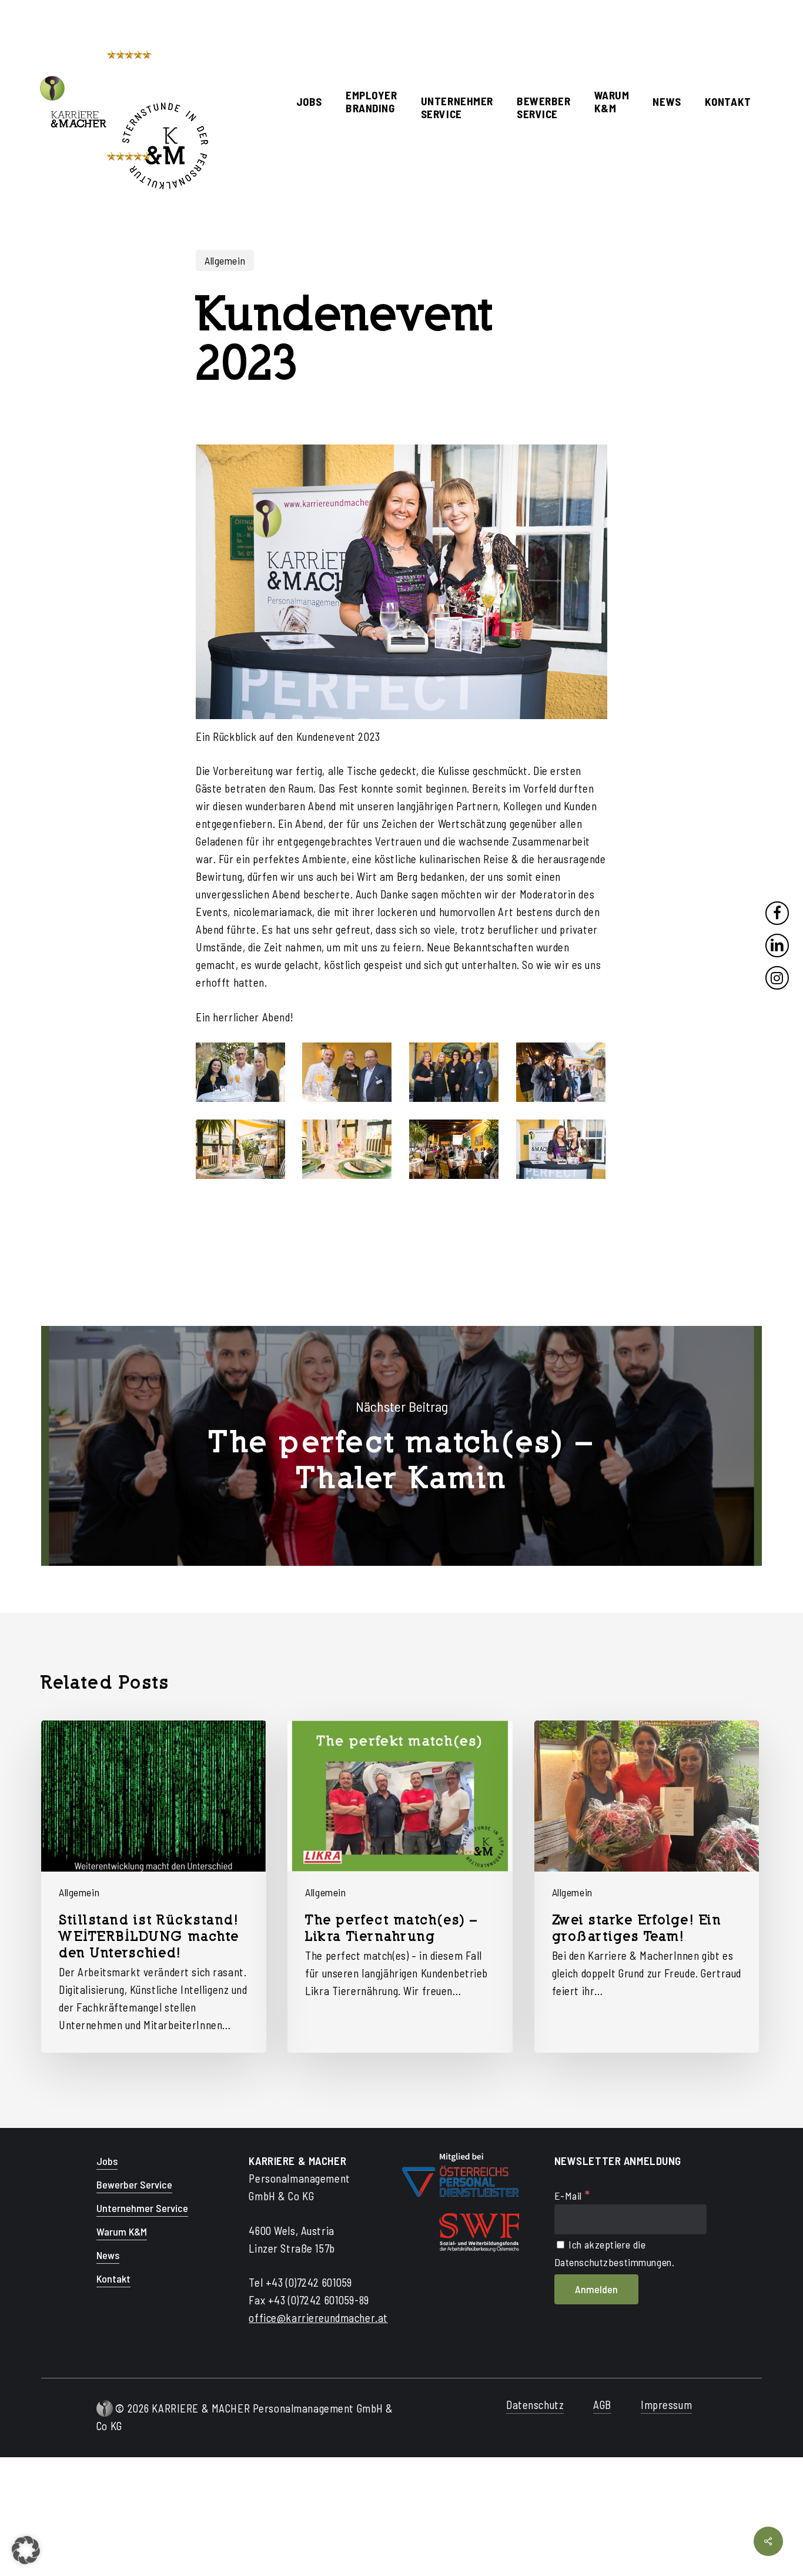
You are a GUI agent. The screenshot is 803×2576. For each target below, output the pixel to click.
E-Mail (572, 2196)
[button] (26, 2550)
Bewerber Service (134, 2184)
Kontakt (113, 2278)
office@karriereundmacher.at (318, 2318)
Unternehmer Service (142, 2208)
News (108, 2255)
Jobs (107, 2161)
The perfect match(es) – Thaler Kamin (401, 1446)
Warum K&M (122, 2231)
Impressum (666, 2405)
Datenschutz (535, 2405)
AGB (602, 2405)
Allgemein (225, 260)
